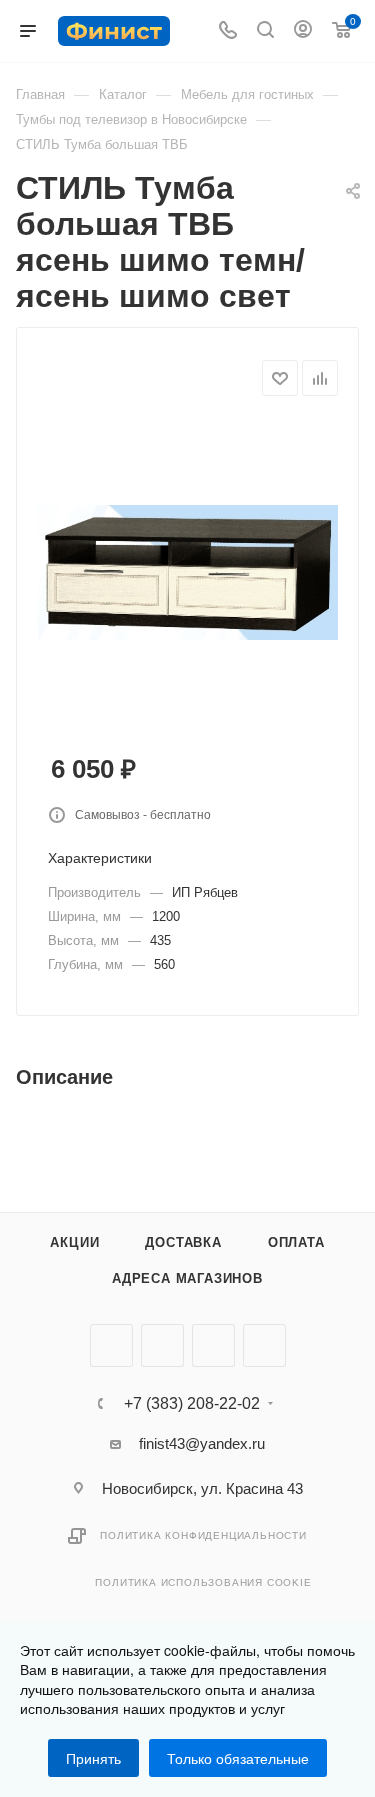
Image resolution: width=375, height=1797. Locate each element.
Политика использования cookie (203, 1582)
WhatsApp (264, 1345)
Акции (74, 1242)
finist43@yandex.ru (202, 1443)
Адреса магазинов (187, 1278)
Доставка (183, 1242)
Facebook (162, 1345)
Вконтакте (111, 1345)
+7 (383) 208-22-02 (192, 1404)
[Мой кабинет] (303, 31)
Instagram (213, 1345)
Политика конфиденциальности (203, 1535)
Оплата (296, 1242)
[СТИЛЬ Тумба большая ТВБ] (188, 570)
